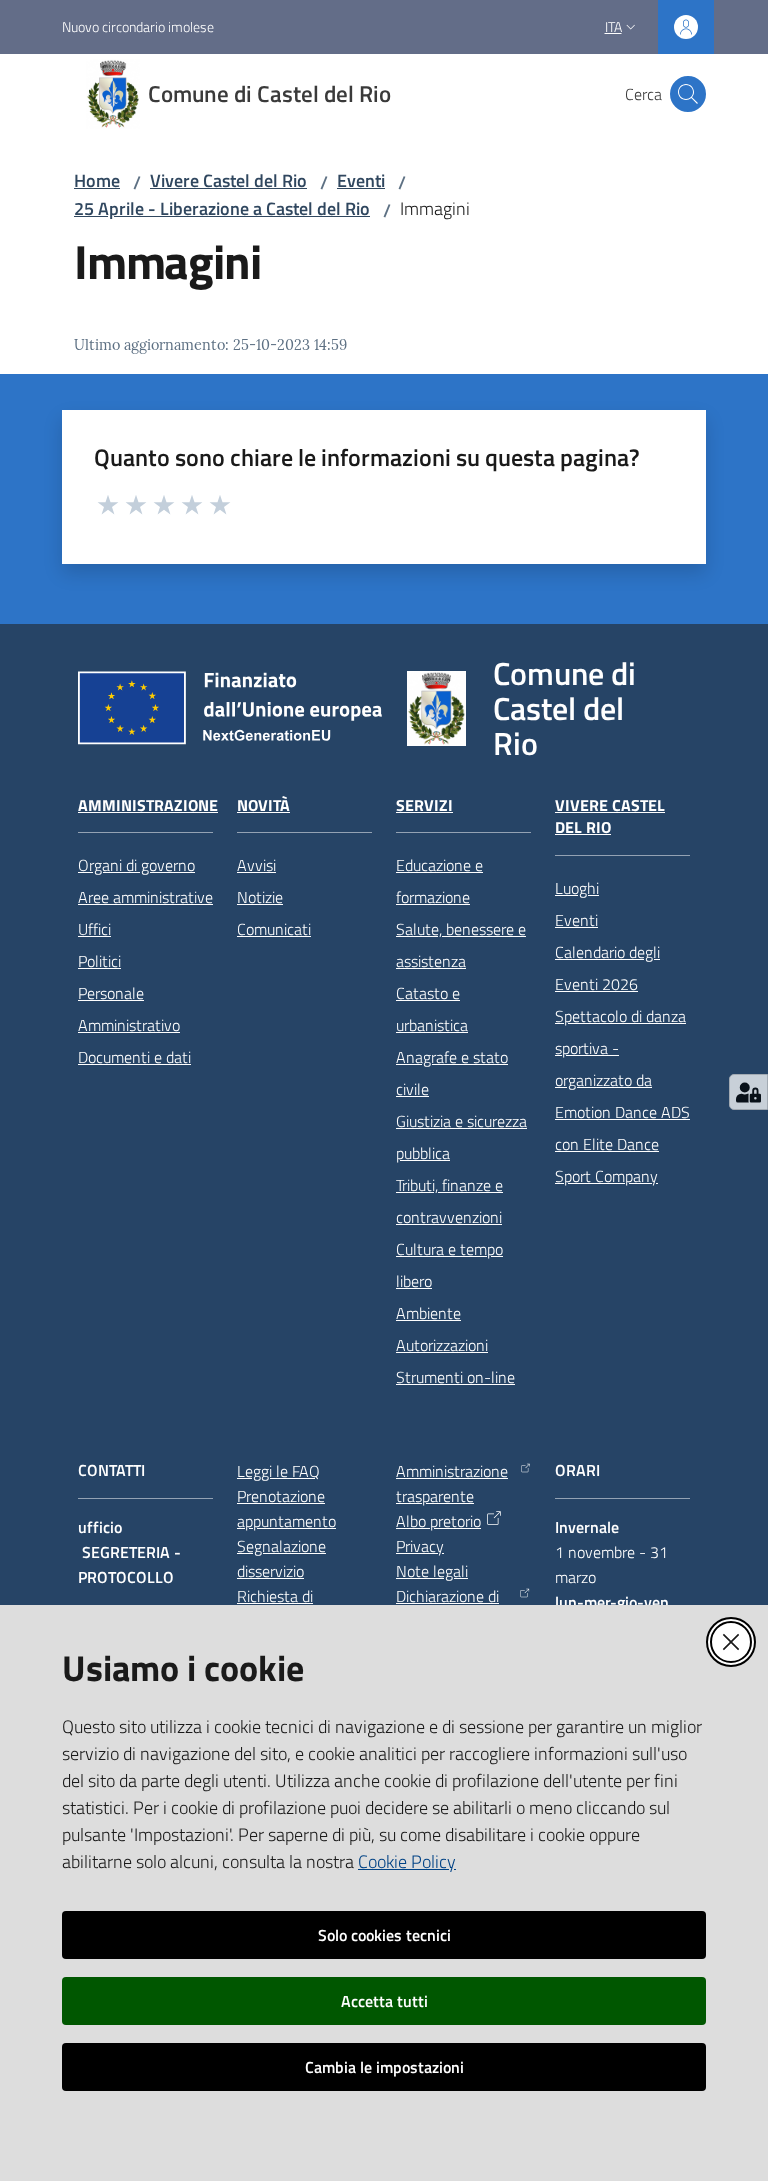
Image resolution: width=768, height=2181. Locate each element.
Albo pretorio (438, 1521)
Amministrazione (148, 805)
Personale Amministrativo (129, 1009)
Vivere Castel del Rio (228, 180)
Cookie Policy (407, 1861)
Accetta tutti (384, 2001)
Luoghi (577, 888)
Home (97, 180)
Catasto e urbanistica (432, 1009)
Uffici (94, 929)
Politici (99, 961)
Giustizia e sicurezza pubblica (461, 1137)
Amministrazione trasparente (452, 1483)
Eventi (361, 180)
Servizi (424, 805)
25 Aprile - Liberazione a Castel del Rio (222, 208)
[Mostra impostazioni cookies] (748, 1092)
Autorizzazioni (442, 1345)
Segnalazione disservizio (281, 1558)
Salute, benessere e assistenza (461, 945)
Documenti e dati (134, 1057)
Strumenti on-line (455, 1377)
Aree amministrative (145, 897)
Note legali (432, 1571)
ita (613, 26)
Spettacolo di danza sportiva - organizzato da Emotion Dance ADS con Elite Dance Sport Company (622, 1096)
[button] (688, 94)
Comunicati (274, 929)
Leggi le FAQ (278, 1471)
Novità (263, 805)
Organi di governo (136, 865)
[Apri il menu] (28, 94)
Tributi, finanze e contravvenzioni (449, 1201)
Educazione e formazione (439, 881)
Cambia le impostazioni (384, 2067)
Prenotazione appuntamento (286, 1508)
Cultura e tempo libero (449, 1265)
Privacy (420, 1546)
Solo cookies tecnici (384, 1935)
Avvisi (256, 865)
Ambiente (428, 1313)
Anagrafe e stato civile (452, 1073)
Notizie (260, 897)
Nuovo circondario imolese (138, 26)
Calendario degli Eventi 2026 (607, 968)
